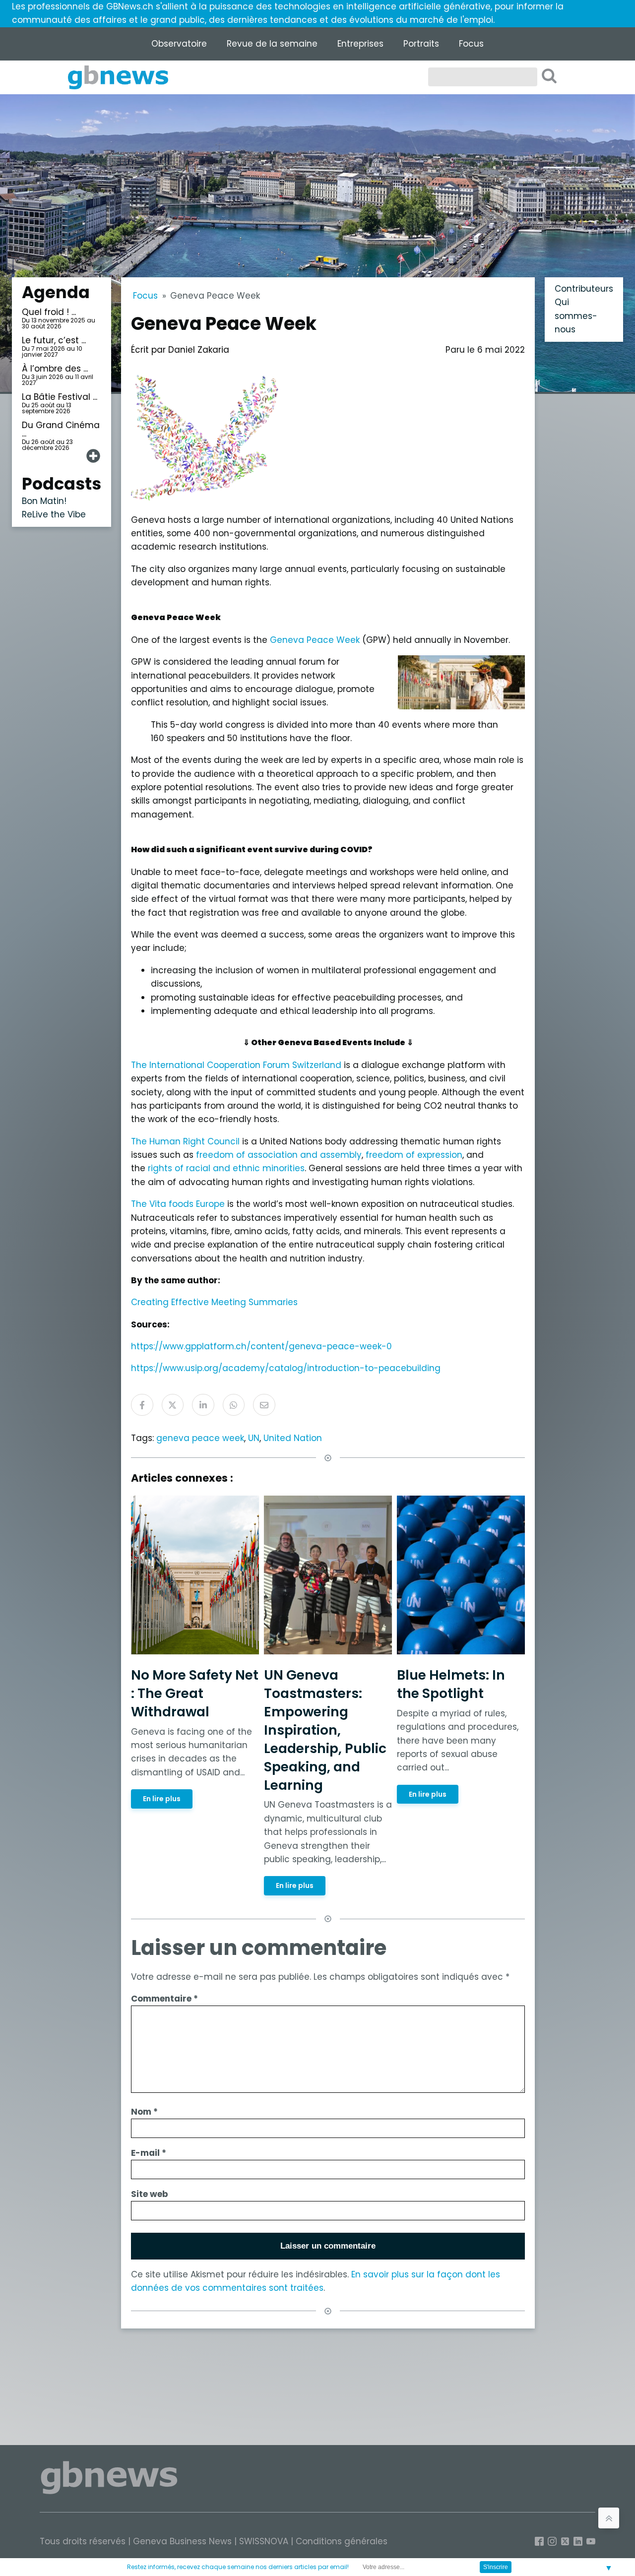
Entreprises (360, 44)
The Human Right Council (185, 1141)
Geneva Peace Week (315, 640)
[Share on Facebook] (142, 1405)
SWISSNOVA (264, 2541)
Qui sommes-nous (576, 316)
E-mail (149, 2153)
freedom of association (247, 1155)
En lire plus (162, 1799)
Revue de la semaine (272, 44)
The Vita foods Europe (178, 1204)
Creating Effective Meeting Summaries (214, 1302)
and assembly (331, 1155)
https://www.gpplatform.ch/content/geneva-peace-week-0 (261, 1346)
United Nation (293, 1438)
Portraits (421, 44)
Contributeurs (584, 289)
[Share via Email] (264, 1405)
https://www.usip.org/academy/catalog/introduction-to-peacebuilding (286, 1368)
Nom (144, 2112)
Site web (150, 2194)
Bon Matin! (44, 501)
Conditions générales (342, 2541)
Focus (471, 44)
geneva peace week (200, 1438)
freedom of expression (414, 1155)
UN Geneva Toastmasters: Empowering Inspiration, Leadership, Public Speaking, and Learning (325, 1730)
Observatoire (179, 44)
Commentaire (164, 1999)
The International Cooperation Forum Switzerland (236, 1065)
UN (254, 1438)
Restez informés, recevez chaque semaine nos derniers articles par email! (238, 2567)
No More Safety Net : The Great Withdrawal (195, 1693)
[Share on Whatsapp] (234, 1405)
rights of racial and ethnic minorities (226, 1168)
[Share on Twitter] (173, 1405)
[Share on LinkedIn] (203, 1405)
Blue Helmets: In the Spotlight (451, 1684)
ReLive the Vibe (54, 514)
